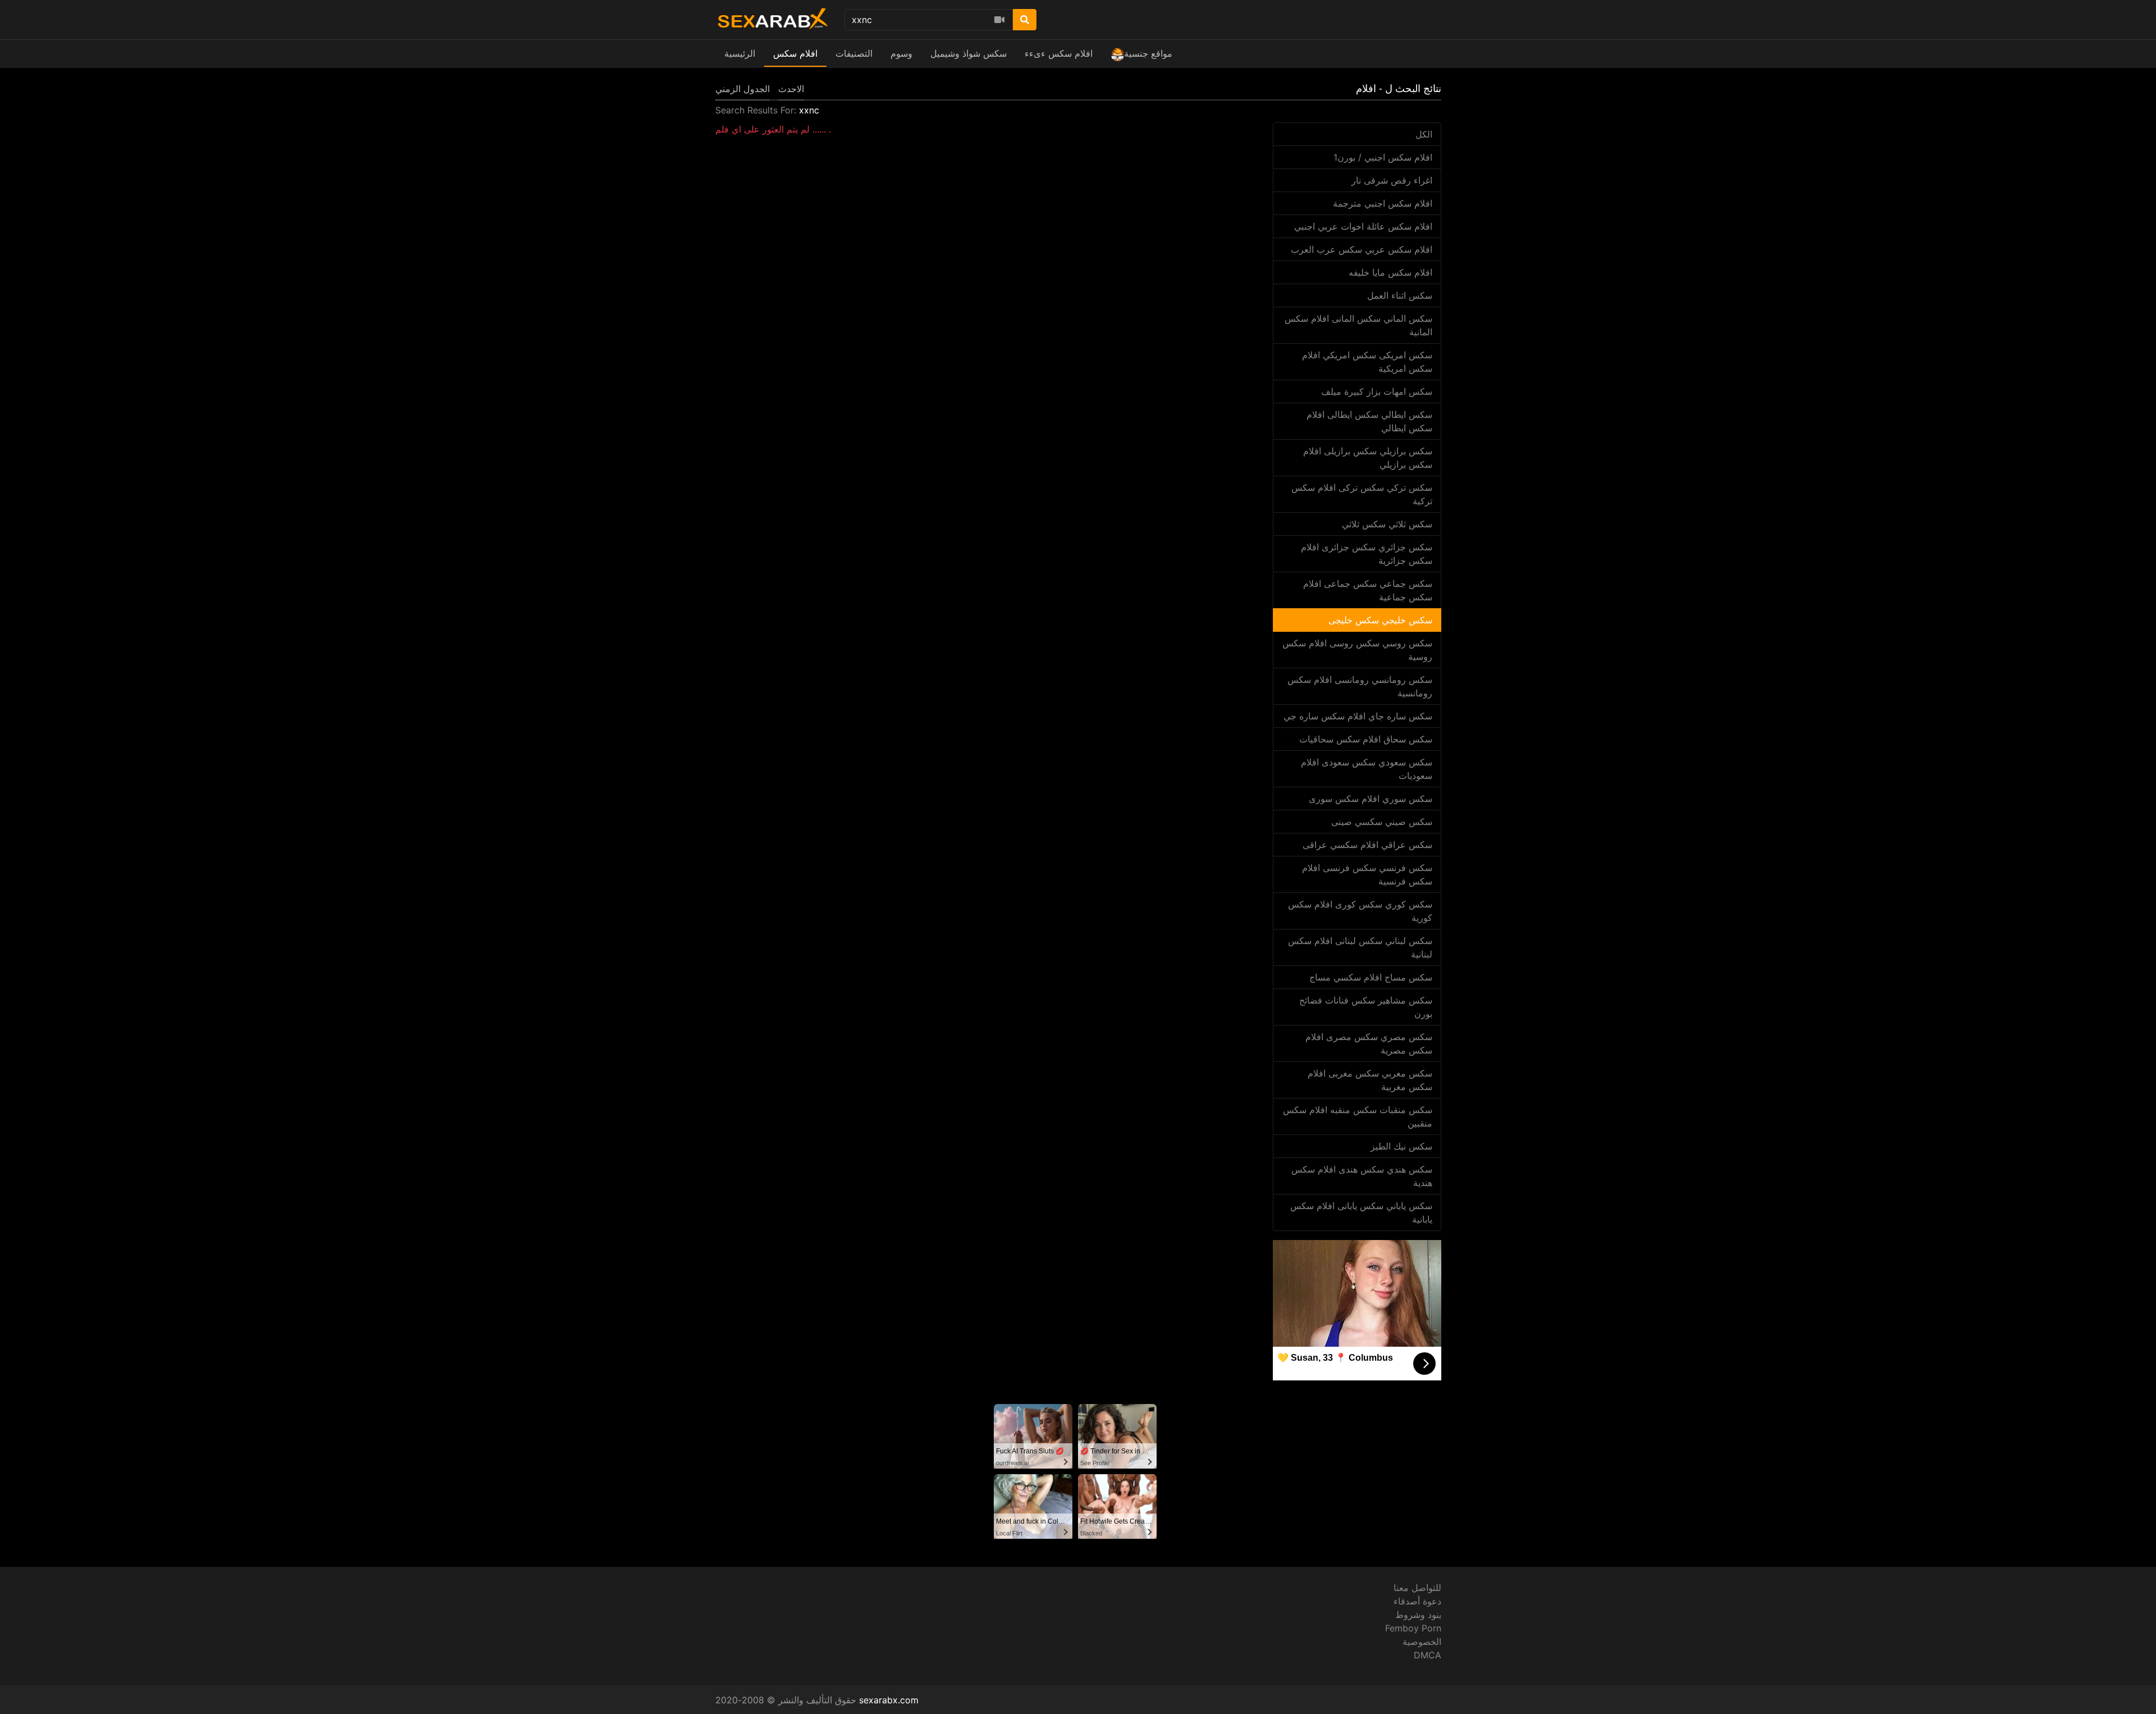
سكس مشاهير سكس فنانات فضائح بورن (1366, 1007)
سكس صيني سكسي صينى (1382, 822)
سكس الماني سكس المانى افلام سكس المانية (1358, 325)
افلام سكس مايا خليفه (1390, 272)
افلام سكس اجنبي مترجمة (1383, 203)
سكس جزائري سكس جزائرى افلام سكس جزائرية (1367, 554)
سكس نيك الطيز (1401, 1146)
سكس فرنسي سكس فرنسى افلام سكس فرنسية (1367, 874)
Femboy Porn (1413, 1628)
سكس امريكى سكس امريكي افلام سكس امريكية (1367, 362)
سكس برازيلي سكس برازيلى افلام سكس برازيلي (1368, 458)
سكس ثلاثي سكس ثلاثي (1387, 524)
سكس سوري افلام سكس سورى (1371, 799)
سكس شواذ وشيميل (969, 53)
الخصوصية (1422, 1642)
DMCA (1428, 1655)
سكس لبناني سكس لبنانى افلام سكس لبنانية (1360, 947)
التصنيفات (854, 53)
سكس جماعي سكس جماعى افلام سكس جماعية (1368, 590)
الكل (1424, 134)
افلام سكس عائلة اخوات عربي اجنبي (1363, 226)
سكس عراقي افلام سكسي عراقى (1367, 845)
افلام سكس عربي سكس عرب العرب (1362, 249)
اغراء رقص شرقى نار (1392, 180)
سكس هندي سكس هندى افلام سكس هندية (1362, 1176)
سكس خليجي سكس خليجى (1380, 620)
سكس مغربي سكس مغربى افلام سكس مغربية (1370, 1080)
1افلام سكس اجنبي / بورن (1383, 157)
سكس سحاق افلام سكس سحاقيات (1366, 739)
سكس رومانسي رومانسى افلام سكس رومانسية (1360, 686)
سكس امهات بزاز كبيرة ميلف (1377, 391)
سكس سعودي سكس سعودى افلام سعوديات (1367, 769)
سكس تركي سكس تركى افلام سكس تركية (1362, 494)
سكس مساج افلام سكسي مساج (1371, 977)
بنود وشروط (1418, 1615)
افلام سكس (795, 53)
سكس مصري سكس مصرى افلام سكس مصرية (1369, 1043)
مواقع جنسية (1148, 53)
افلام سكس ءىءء (1059, 53)
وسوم (901, 53)
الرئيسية (740, 53)
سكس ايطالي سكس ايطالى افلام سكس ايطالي (1369, 421)
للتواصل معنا (1417, 1588)
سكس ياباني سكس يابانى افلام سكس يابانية (1361, 1212)
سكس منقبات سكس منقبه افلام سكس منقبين (1358, 1116)
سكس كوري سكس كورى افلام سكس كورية (1360, 911)
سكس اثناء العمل (1400, 295)
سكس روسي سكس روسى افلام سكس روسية (1357, 650)
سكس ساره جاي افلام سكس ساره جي (1358, 716)
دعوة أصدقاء (1417, 1601)
